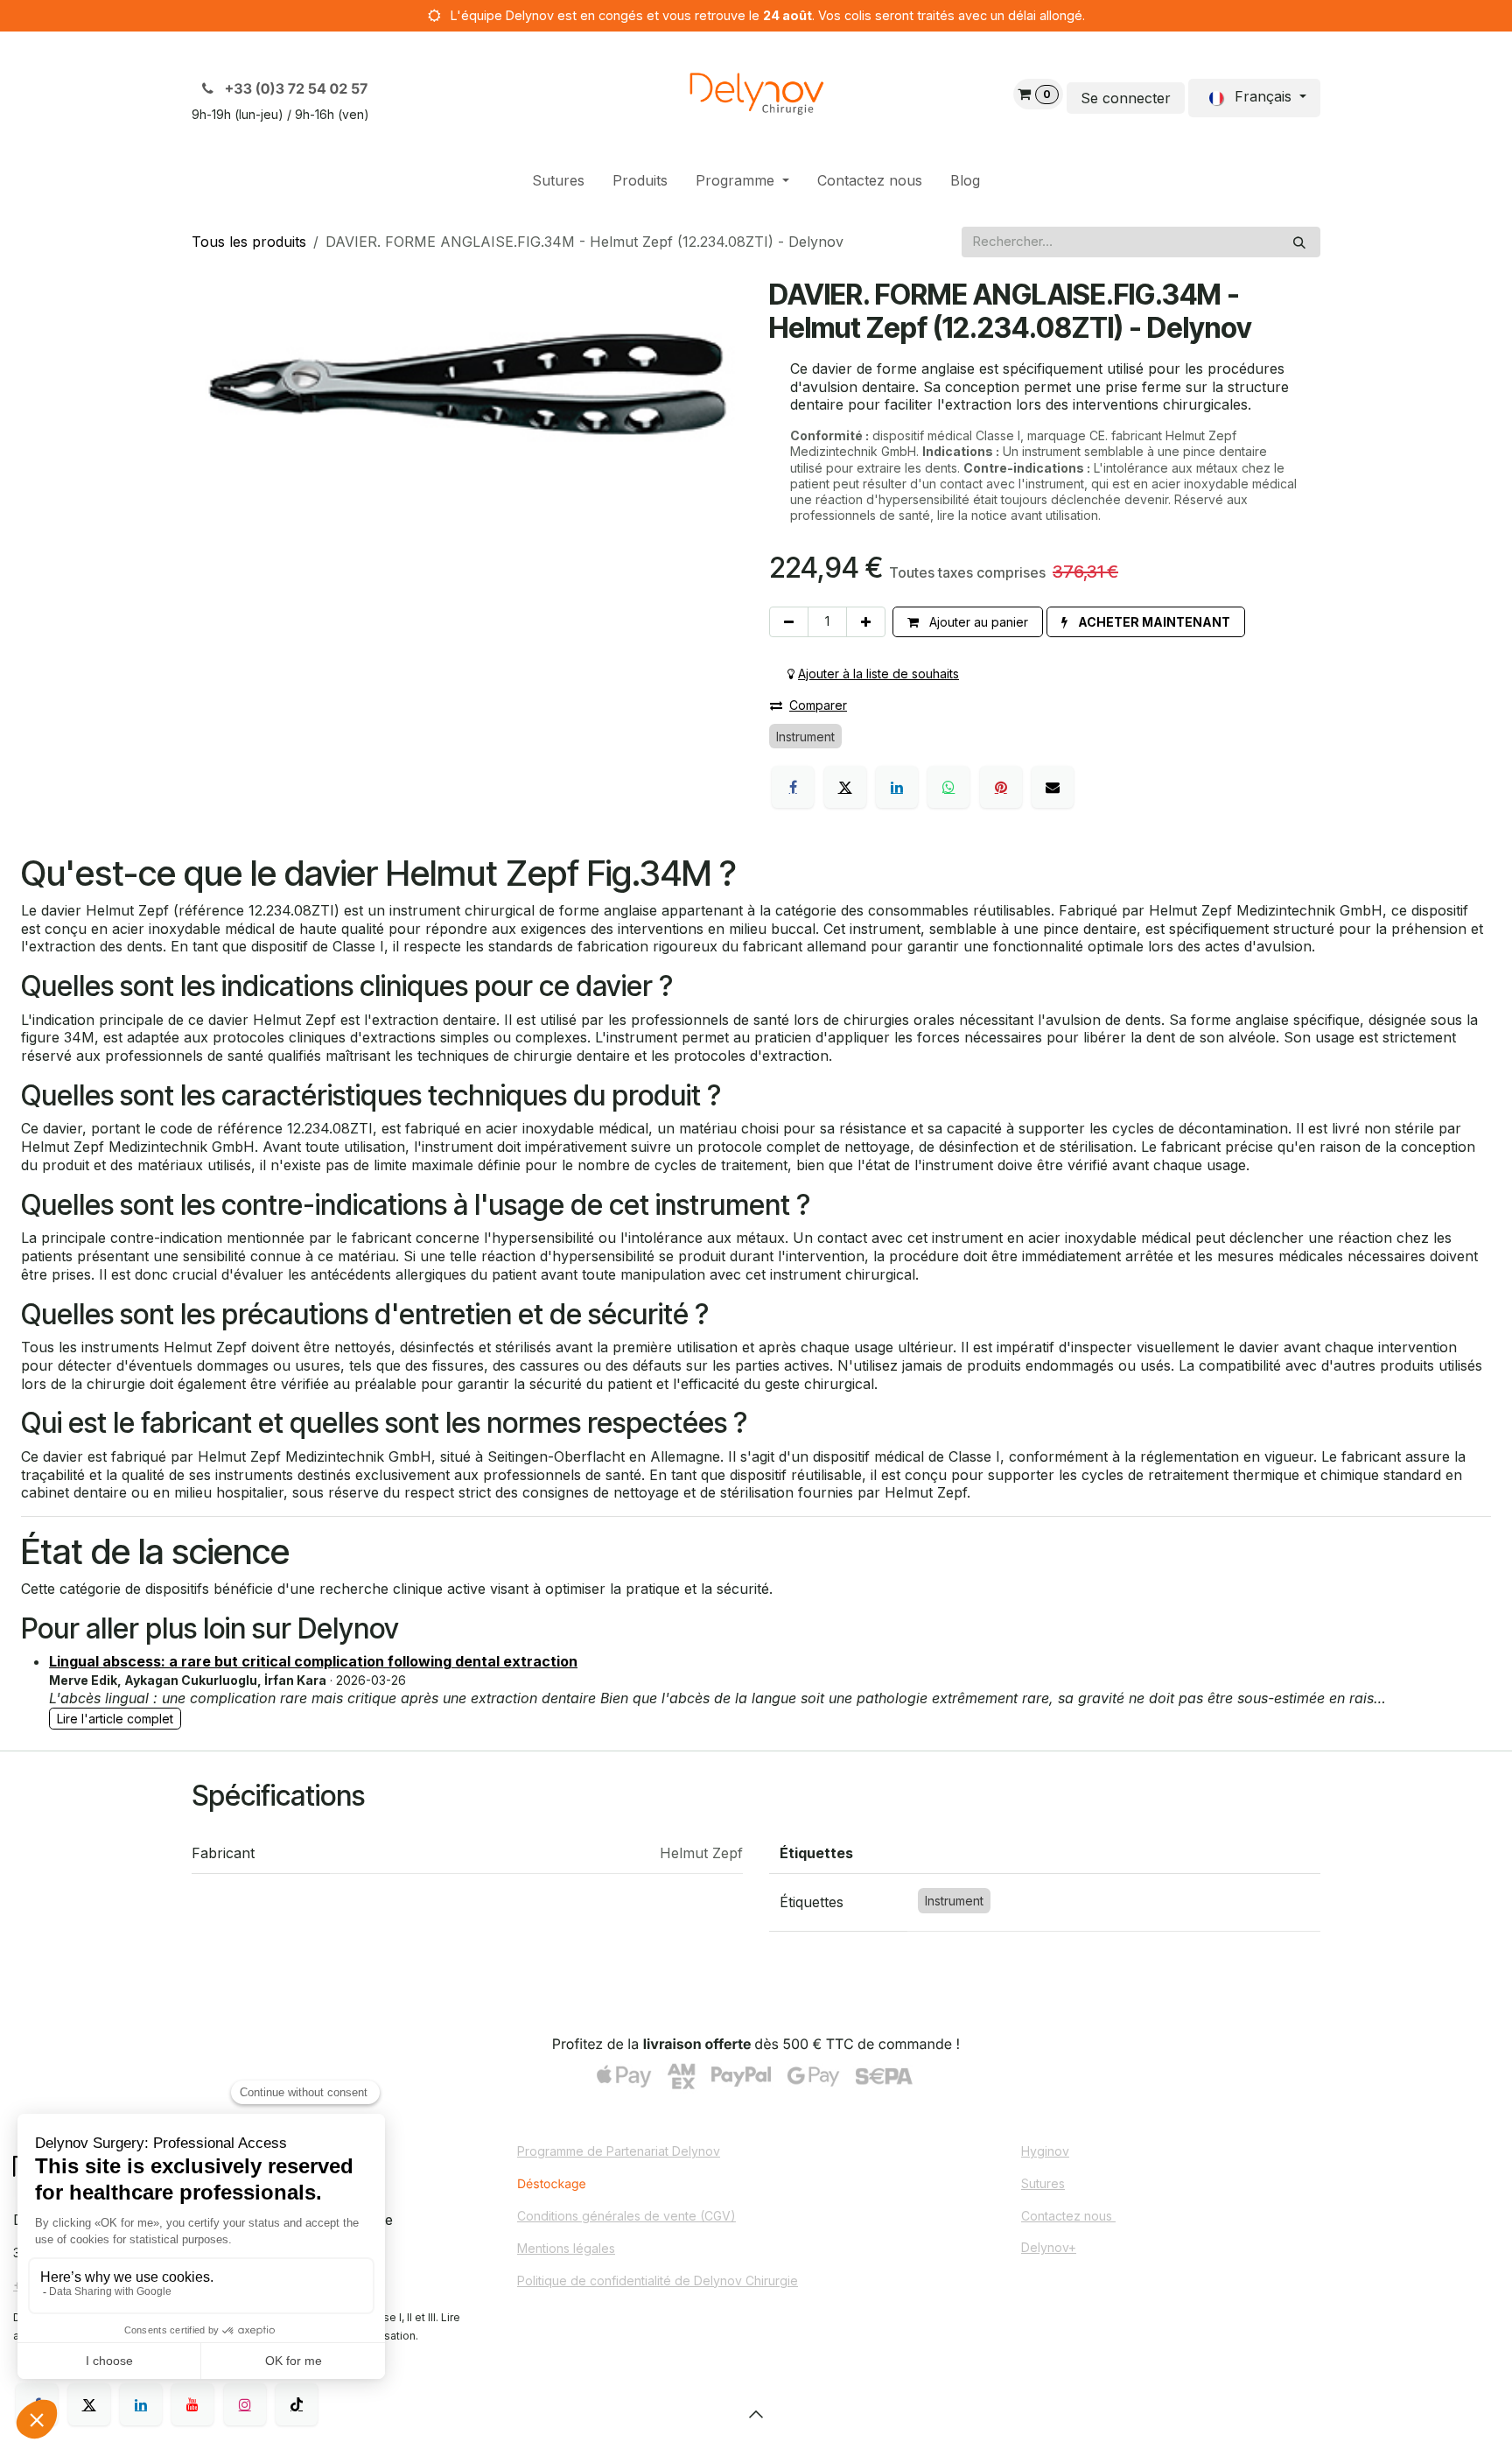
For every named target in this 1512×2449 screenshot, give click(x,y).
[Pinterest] (1001, 787)
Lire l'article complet (115, 1719)
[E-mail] (1053, 787)
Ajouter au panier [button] (977, 622)
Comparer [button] (818, 705)
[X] (845, 787)
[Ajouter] (866, 622)
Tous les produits (249, 242)
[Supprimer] (789, 622)
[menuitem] (558, 181)
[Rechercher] (1299, 242)
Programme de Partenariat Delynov (619, 2151)
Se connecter (1126, 98)
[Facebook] (793, 787)
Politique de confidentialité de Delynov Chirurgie (658, 2281)
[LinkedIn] (897, 787)
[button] (1146, 622)
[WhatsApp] (948, 787)
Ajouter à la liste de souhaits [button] (878, 674)
